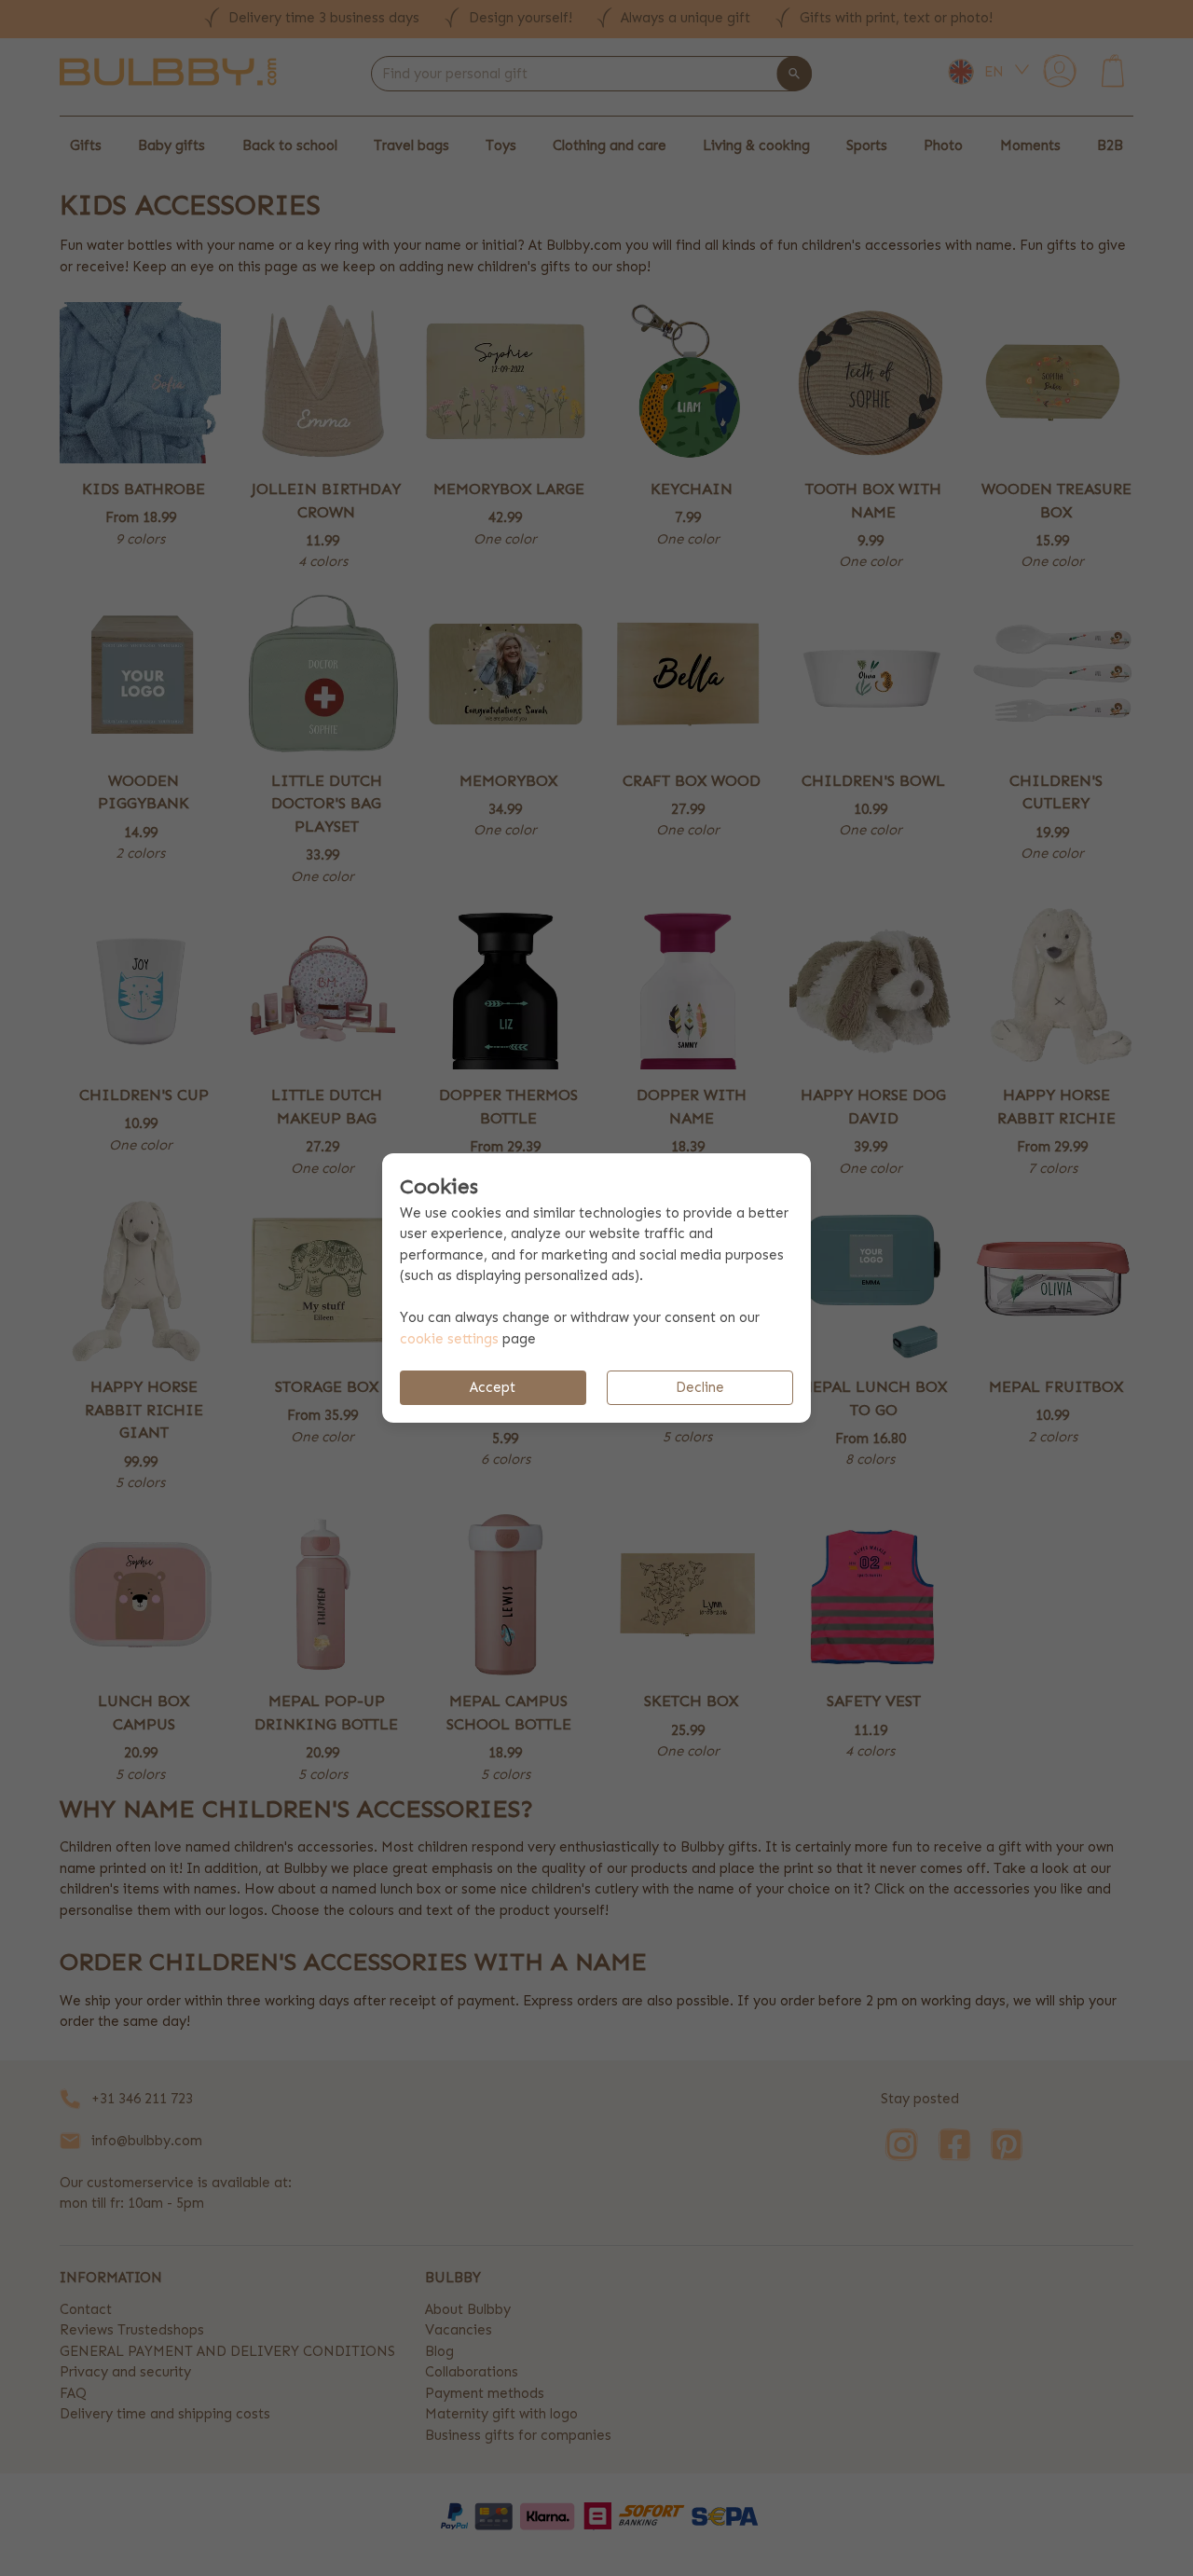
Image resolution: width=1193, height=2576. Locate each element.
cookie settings (449, 1339)
